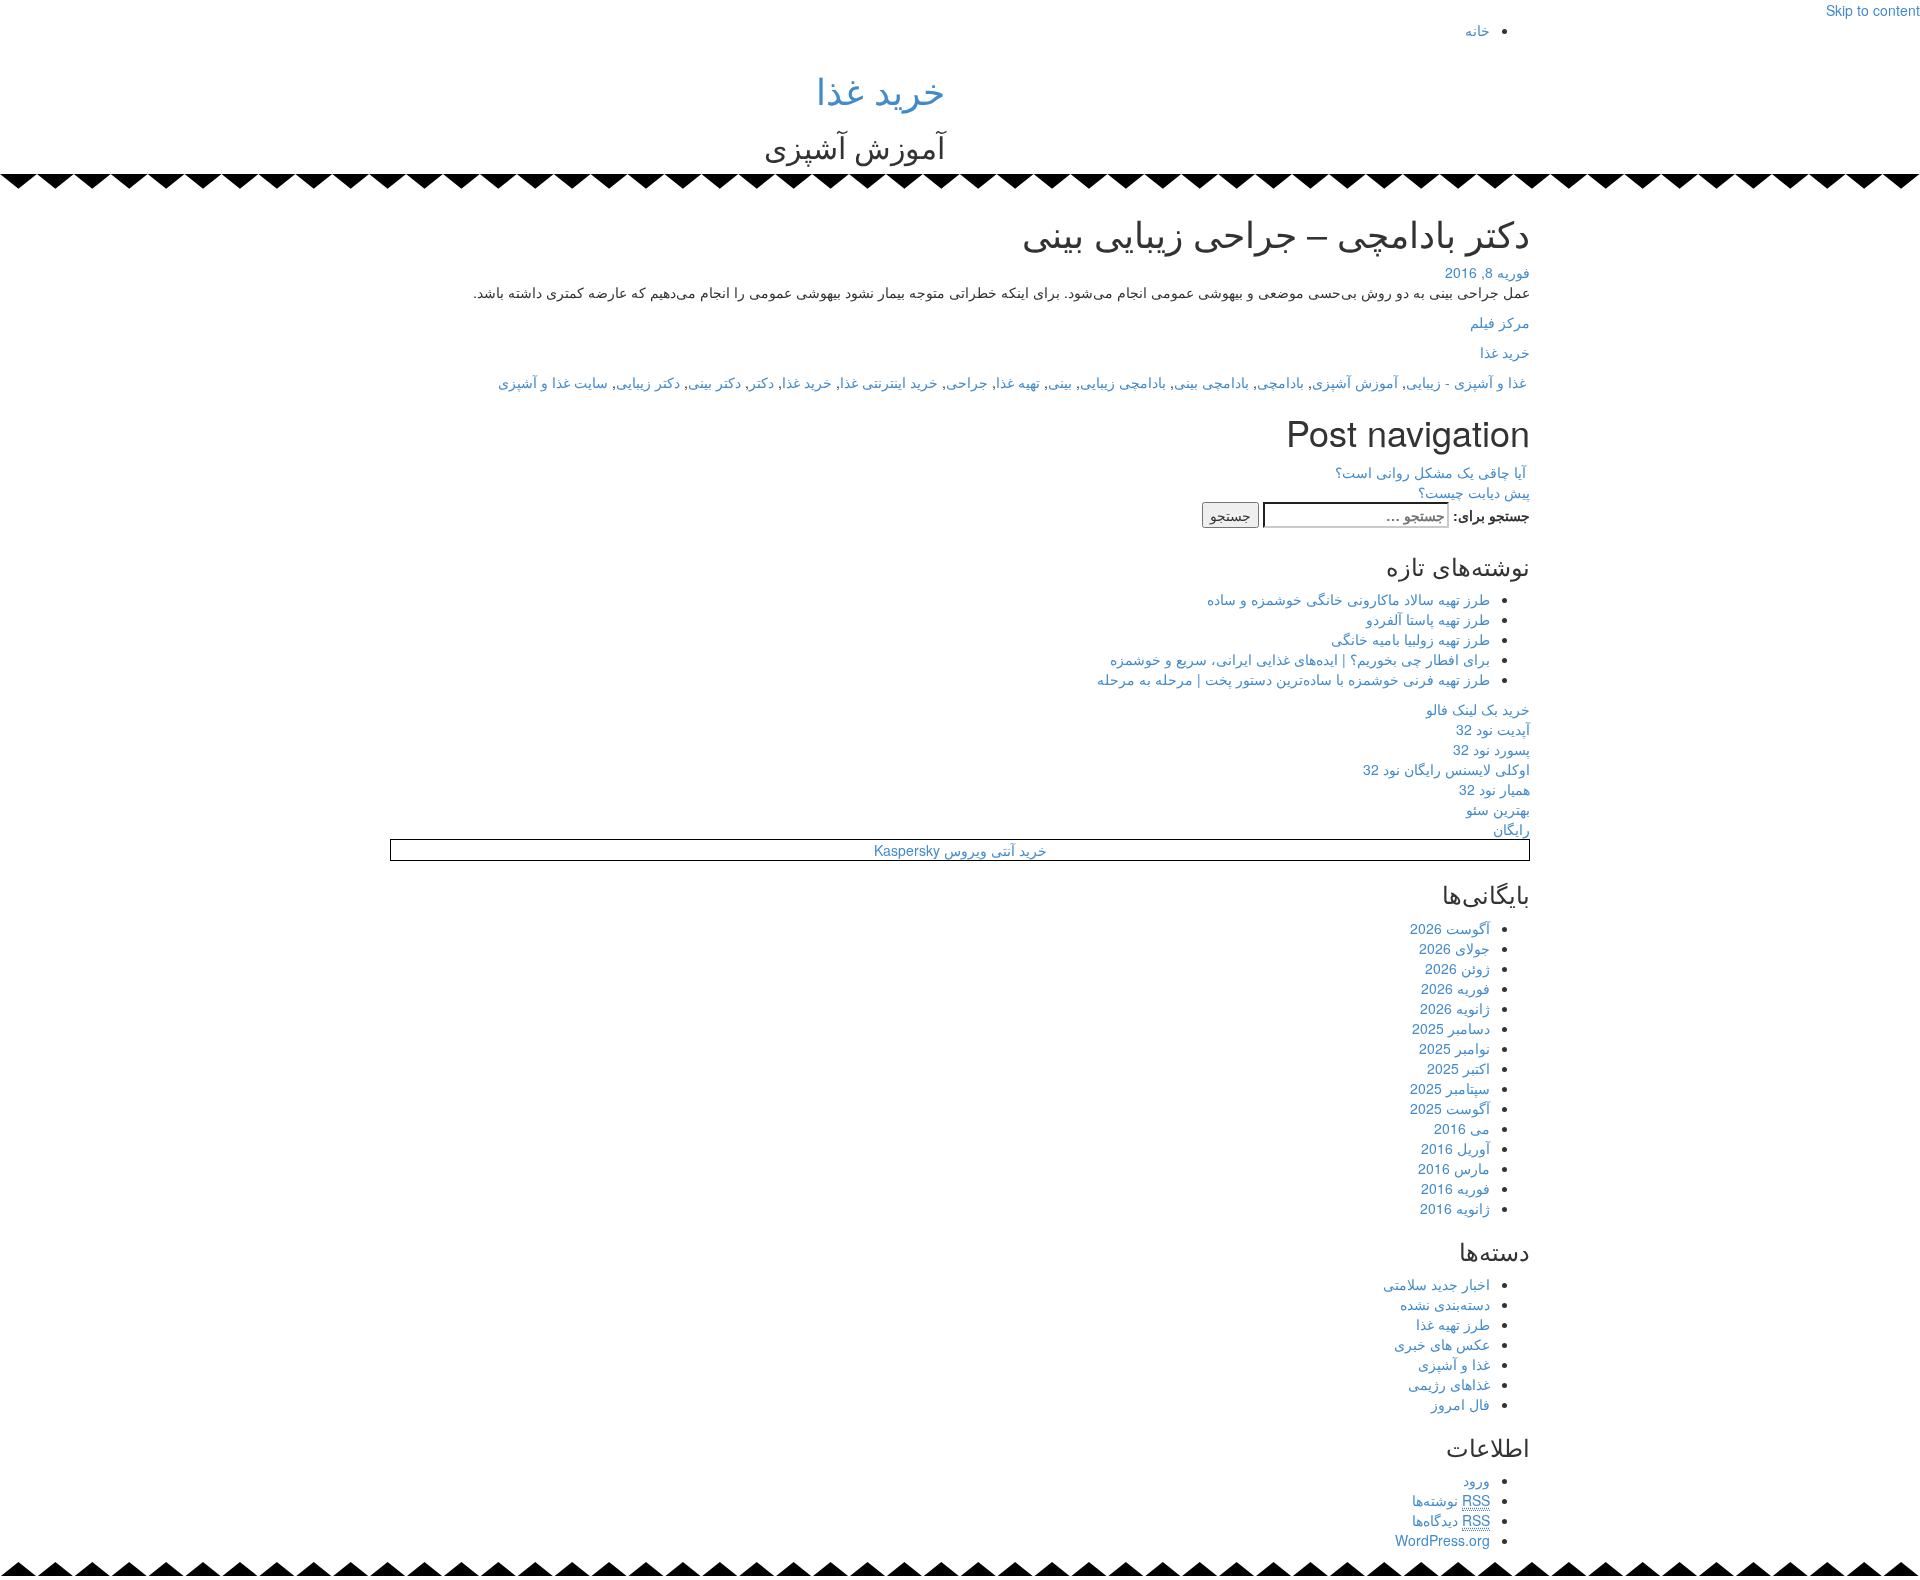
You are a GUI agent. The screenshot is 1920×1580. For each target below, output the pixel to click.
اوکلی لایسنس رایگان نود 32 (1446, 769)
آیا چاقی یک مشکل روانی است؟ (1432, 472)
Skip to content (1873, 10)
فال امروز (1460, 1404)
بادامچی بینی (1211, 382)
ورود (1476, 1480)
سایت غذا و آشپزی (553, 382)
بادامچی (1280, 382)
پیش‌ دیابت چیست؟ (1472, 492)
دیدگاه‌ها (1451, 1520)
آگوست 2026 (1450, 928)
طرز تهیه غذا (1453, 1324)
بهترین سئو (1498, 809)
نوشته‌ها (1451, 1500)
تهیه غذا (1018, 382)
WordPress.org (1442, 1540)
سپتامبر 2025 (1450, 1088)
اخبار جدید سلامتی (1436, 1284)
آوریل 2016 (1455, 1148)
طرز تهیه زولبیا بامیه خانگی (1410, 639)
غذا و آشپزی (1490, 382)
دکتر (761, 382)
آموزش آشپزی (1355, 382)
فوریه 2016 (1455, 1188)
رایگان (1511, 829)
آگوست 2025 (1450, 1108)
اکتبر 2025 (1458, 1068)
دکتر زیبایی (648, 382)
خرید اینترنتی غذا (889, 382)
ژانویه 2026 (1455, 1008)
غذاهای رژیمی (1449, 1384)
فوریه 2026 (1455, 988)
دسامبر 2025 (1451, 1028)
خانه (1477, 30)
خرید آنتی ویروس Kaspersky (960, 850)
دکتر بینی (714, 382)
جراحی (967, 382)
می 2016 (1462, 1128)
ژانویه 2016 (1455, 1208)
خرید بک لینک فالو (1478, 709)
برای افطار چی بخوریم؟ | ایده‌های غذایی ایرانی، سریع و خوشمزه (1300, 659)
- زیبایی (1428, 382)
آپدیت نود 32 (1493, 729)
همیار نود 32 (1494, 789)
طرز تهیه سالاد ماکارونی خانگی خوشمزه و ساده (1348, 599)
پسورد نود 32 (1491, 749)
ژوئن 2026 (1457, 968)
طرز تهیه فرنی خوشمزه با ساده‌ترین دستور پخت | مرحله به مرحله (1293, 679)
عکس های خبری (1442, 1344)
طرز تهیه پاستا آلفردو (1428, 619)
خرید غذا (880, 89)
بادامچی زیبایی (1123, 382)
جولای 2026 (1454, 948)
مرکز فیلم (1500, 322)
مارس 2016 (1454, 1168)
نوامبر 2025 (1454, 1048)
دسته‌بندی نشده (1445, 1304)
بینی (1060, 382)
